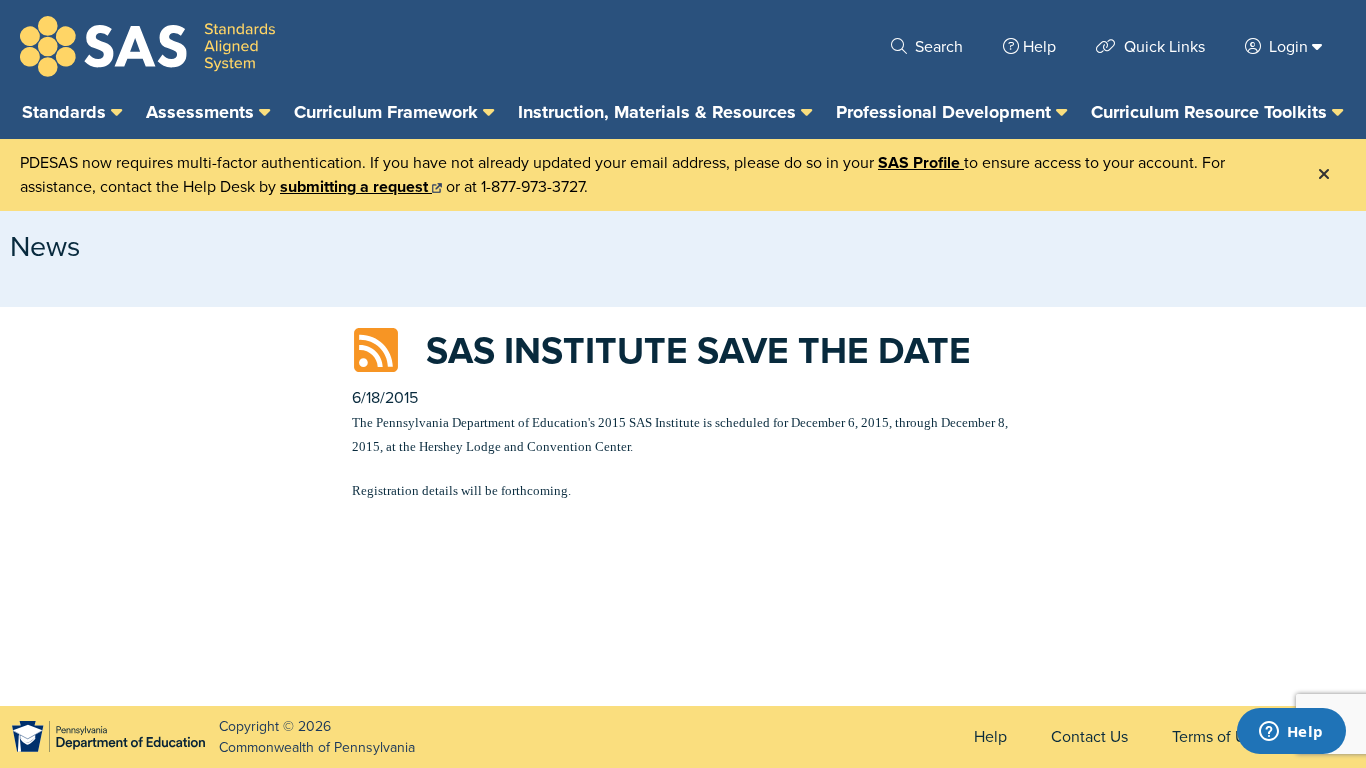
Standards (66, 112)
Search (937, 47)
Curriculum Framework (388, 112)
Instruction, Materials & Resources (659, 112)
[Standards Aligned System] (147, 46)
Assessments (202, 112)
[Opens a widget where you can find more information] (1291, 733)
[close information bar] (1324, 175)
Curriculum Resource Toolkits (1211, 112)
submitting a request (356, 187)
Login (1288, 47)
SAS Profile (921, 163)
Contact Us (1089, 737)
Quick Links (1162, 47)
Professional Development (946, 112)
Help (1039, 47)
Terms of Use (1217, 737)
